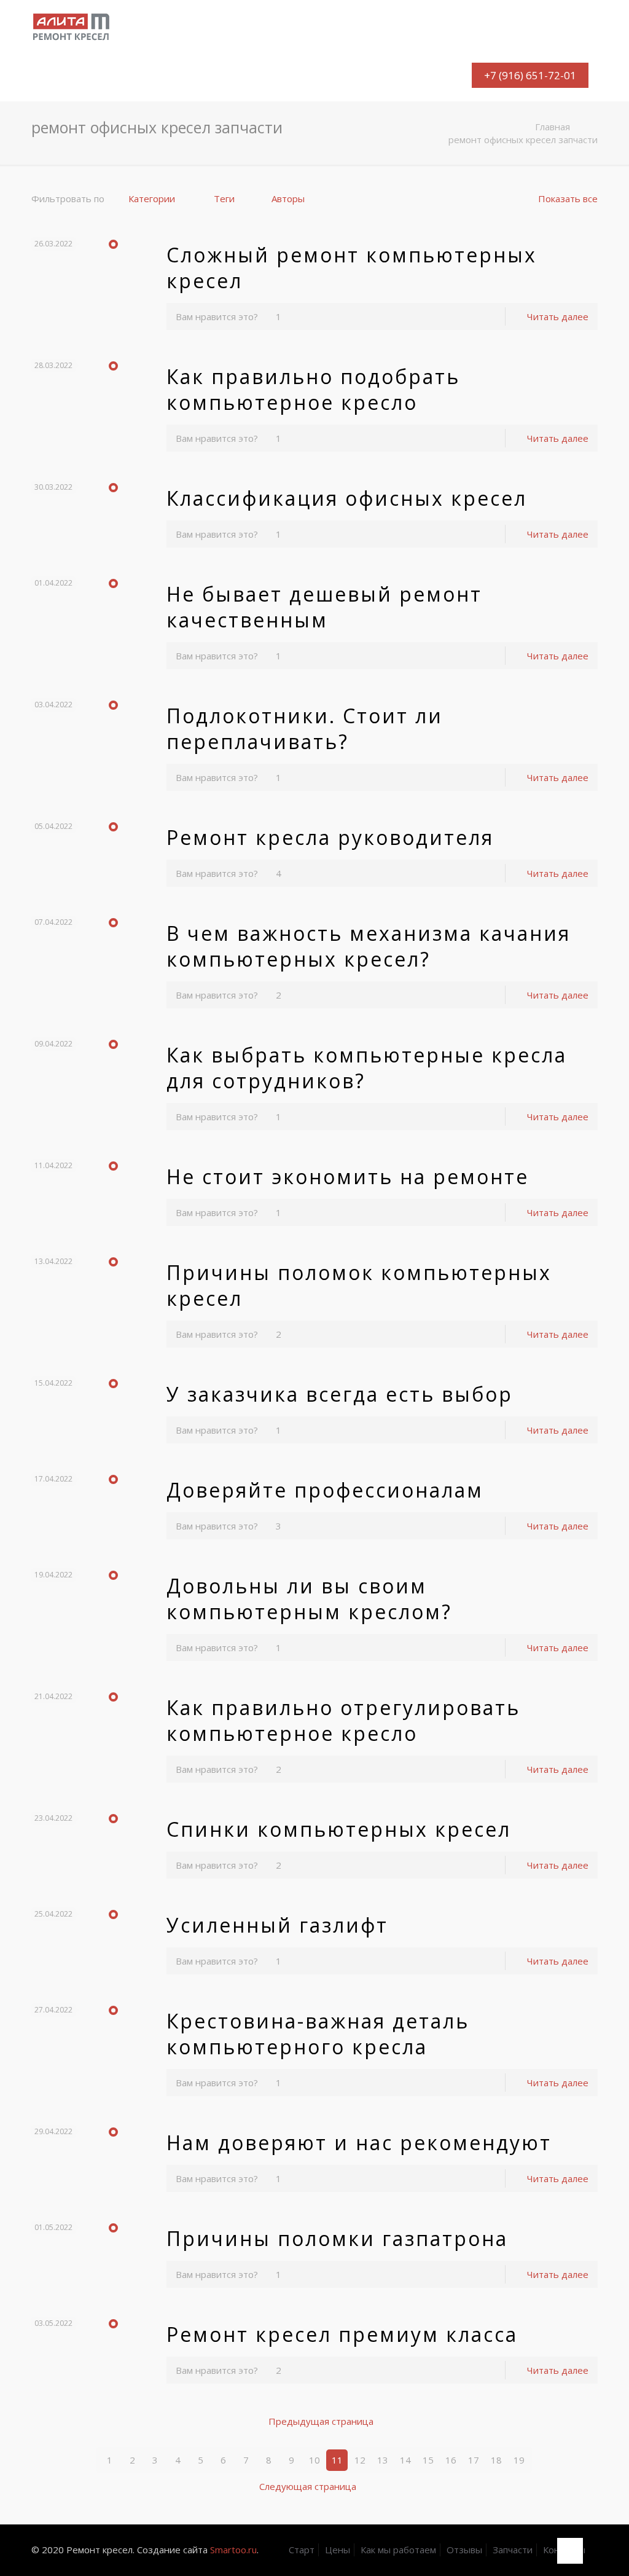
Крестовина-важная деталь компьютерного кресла (318, 2034)
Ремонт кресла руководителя (330, 837)
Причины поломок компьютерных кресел (359, 1285)
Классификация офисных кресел (347, 498)
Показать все (568, 198)
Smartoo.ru (233, 2550)
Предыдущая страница (321, 2421)
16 (451, 2460)
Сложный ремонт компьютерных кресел (352, 268)
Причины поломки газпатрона (337, 2238)
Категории (152, 198)
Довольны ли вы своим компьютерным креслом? (309, 1599)
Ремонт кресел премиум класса (342, 2334)
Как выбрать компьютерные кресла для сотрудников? (367, 1068)
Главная (553, 127)
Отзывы (464, 2550)
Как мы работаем (398, 2550)
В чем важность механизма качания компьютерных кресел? (369, 946)
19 (519, 2460)
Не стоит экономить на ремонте (348, 1176)
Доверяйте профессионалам (325, 1490)
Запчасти (513, 2550)
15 (428, 2460)
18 (496, 2460)
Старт (302, 2550)
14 (405, 2460)
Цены (338, 2550)
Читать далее (558, 316)
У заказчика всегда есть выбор (340, 1394)
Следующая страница (308, 2486)
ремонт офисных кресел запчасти (523, 139)
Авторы (288, 198)
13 (383, 2460)
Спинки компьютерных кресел (339, 1829)
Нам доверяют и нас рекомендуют (359, 2142)
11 (337, 2460)
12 (360, 2460)
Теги (224, 198)
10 (314, 2460)
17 (474, 2460)
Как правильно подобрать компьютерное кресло (313, 389)
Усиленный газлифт (277, 1925)
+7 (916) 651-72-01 (530, 75)
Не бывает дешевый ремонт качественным (324, 607)
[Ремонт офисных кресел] (74, 25)
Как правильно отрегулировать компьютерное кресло (343, 1720)
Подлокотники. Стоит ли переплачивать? (305, 728)
